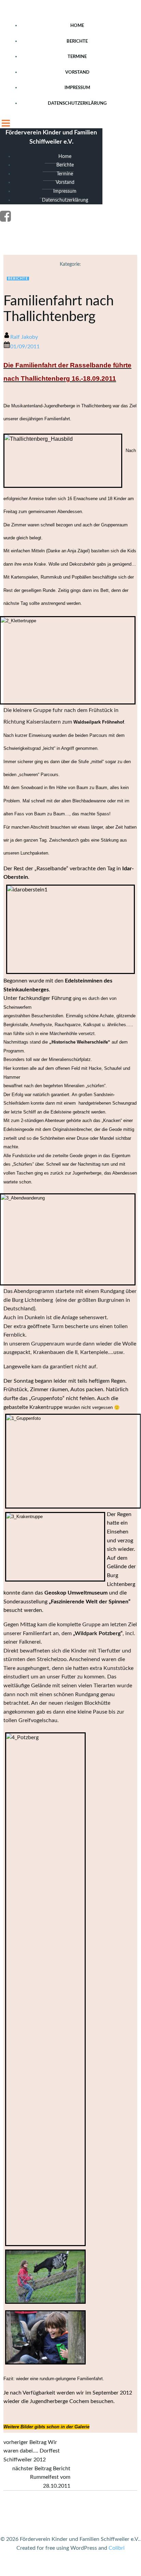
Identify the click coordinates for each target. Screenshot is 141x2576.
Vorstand (77, 72)
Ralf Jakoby (24, 337)
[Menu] (70, 122)
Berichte (77, 41)
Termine (77, 57)
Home (77, 26)
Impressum (77, 88)
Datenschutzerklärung (77, 104)
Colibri (117, 2548)
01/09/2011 (25, 347)
